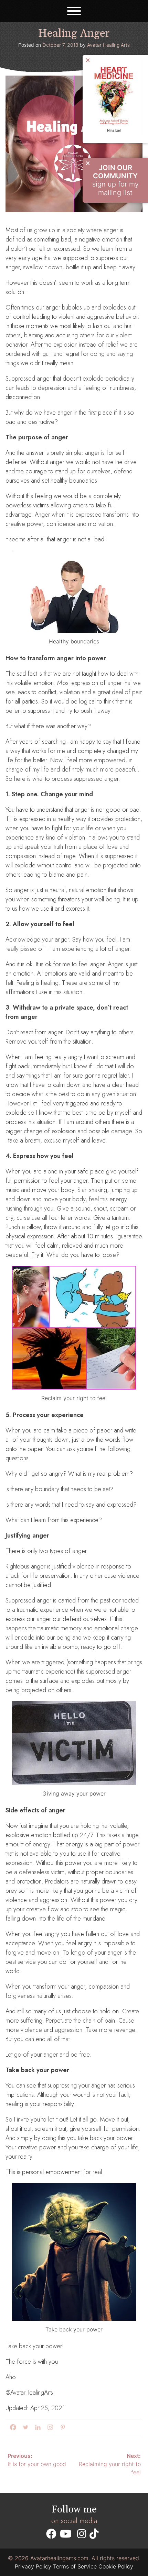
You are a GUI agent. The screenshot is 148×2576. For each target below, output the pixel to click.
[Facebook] (12, 2427)
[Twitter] (24, 2427)
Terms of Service (75, 2566)
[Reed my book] (115, 134)
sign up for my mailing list (115, 180)
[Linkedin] (36, 2427)
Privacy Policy (33, 2566)
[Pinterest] (61, 2427)
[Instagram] (49, 2427)
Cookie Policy (116, 2566)
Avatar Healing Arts (108, 45)
